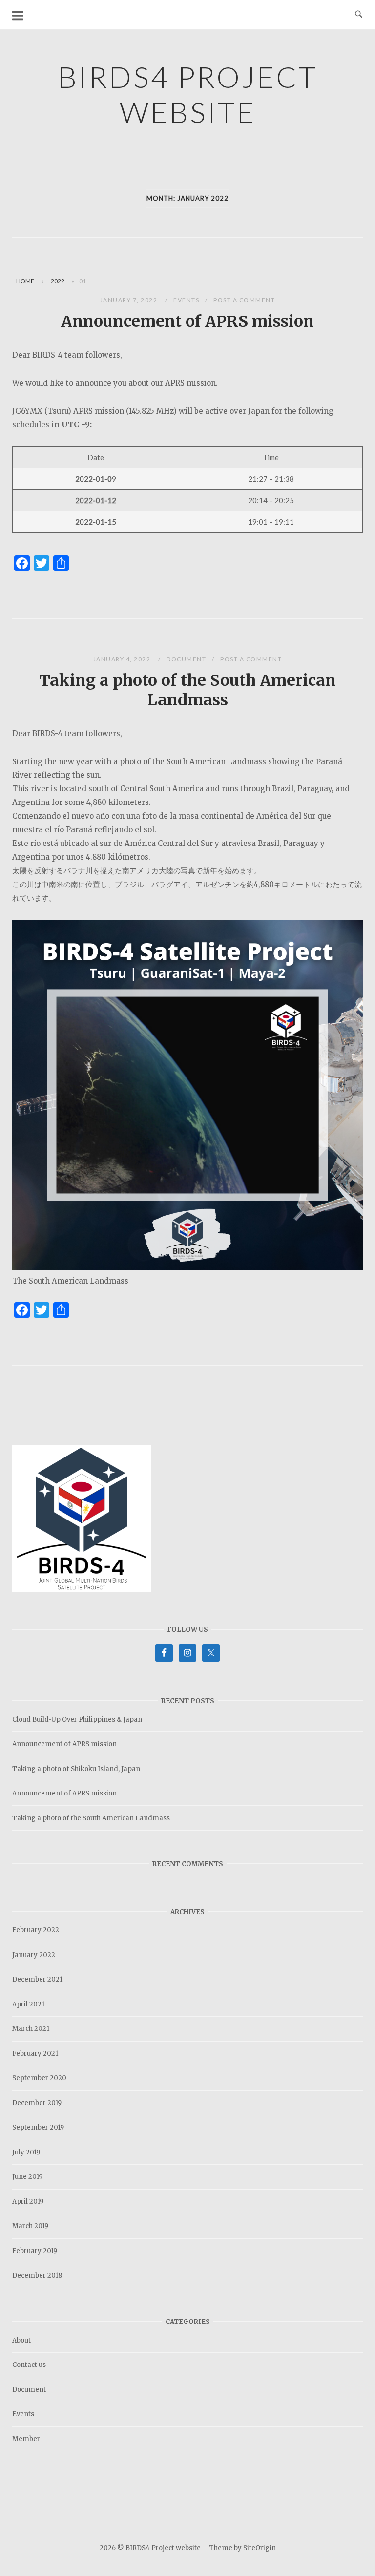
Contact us (29, 2365)
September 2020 (39, 2078)
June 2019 (27, 2177)
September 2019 (38, 2127)
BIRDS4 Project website (188, 94)
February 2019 (35, 2251)
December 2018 (37, 2275)
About (21, 2340)
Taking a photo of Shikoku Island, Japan (76, 1769)
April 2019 (28, 2202)
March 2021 (31, 2029)
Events (186, 300)
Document (186, 659)
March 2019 (30, 2226)
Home (25, 281)
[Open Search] (359, 15)
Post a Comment (244, 300)
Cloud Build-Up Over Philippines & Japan (77, 1720)
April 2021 (28, 2004)
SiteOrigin (260, 2548)
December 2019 (37, 2103)
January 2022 (34, 1955)
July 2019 (26, 2152)
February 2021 (35, 2054)
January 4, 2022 (123, 659)
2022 (58, 281)
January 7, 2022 (130, 300)
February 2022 (36, 1930)
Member (26, 2439)
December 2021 (37, 1979)
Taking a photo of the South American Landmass (187, 690)
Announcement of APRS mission (187, 321)
